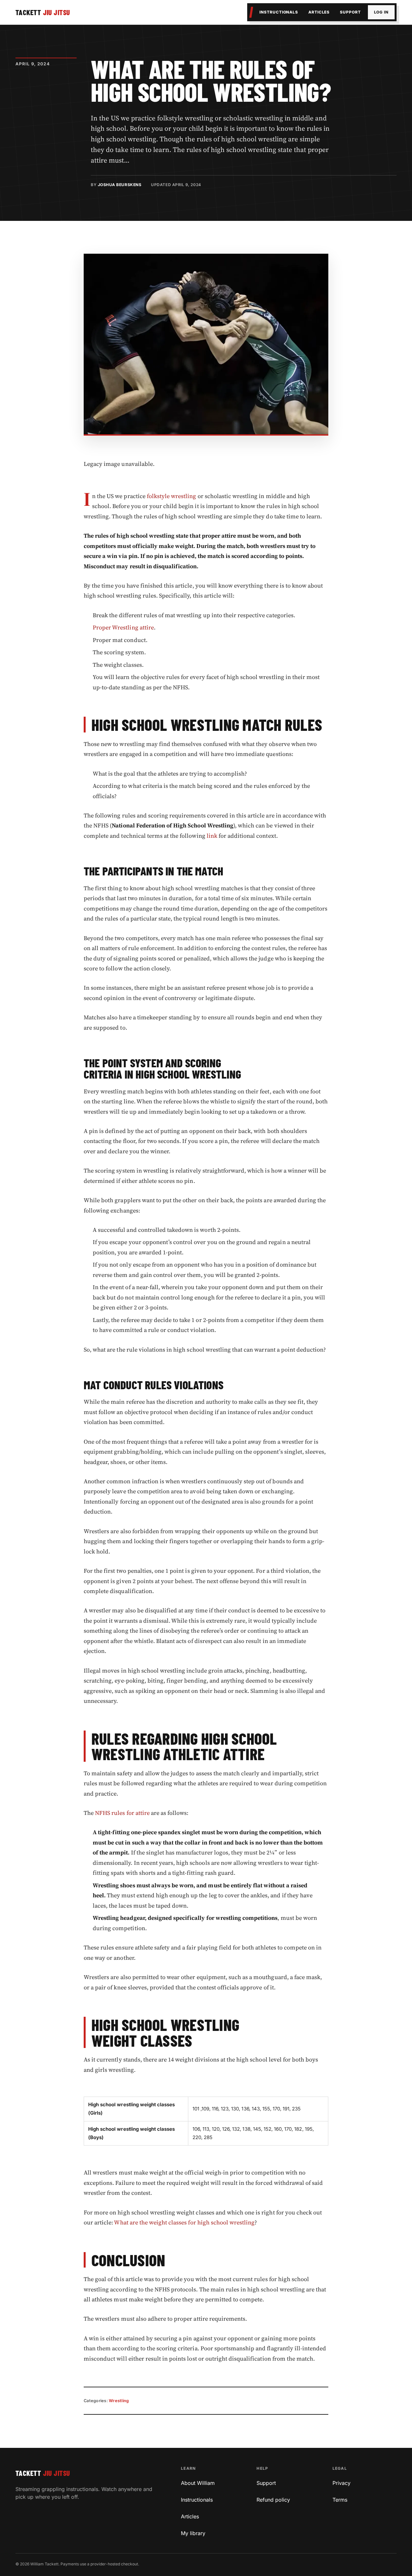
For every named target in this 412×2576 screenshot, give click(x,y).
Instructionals (279, 12)
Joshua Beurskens (120, 185)
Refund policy (273, 2500)
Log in (381, 12)
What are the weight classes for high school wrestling (184, 2222)
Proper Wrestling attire (123, 627)
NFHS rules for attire (122, 1813)
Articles (319, 12)
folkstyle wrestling (172, 496)
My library (193, 2533)
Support (350, 12)
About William (198, 2483)
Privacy (342, 2483)
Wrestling (119, 2401)
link (212, 836)
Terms (340, 2500)
